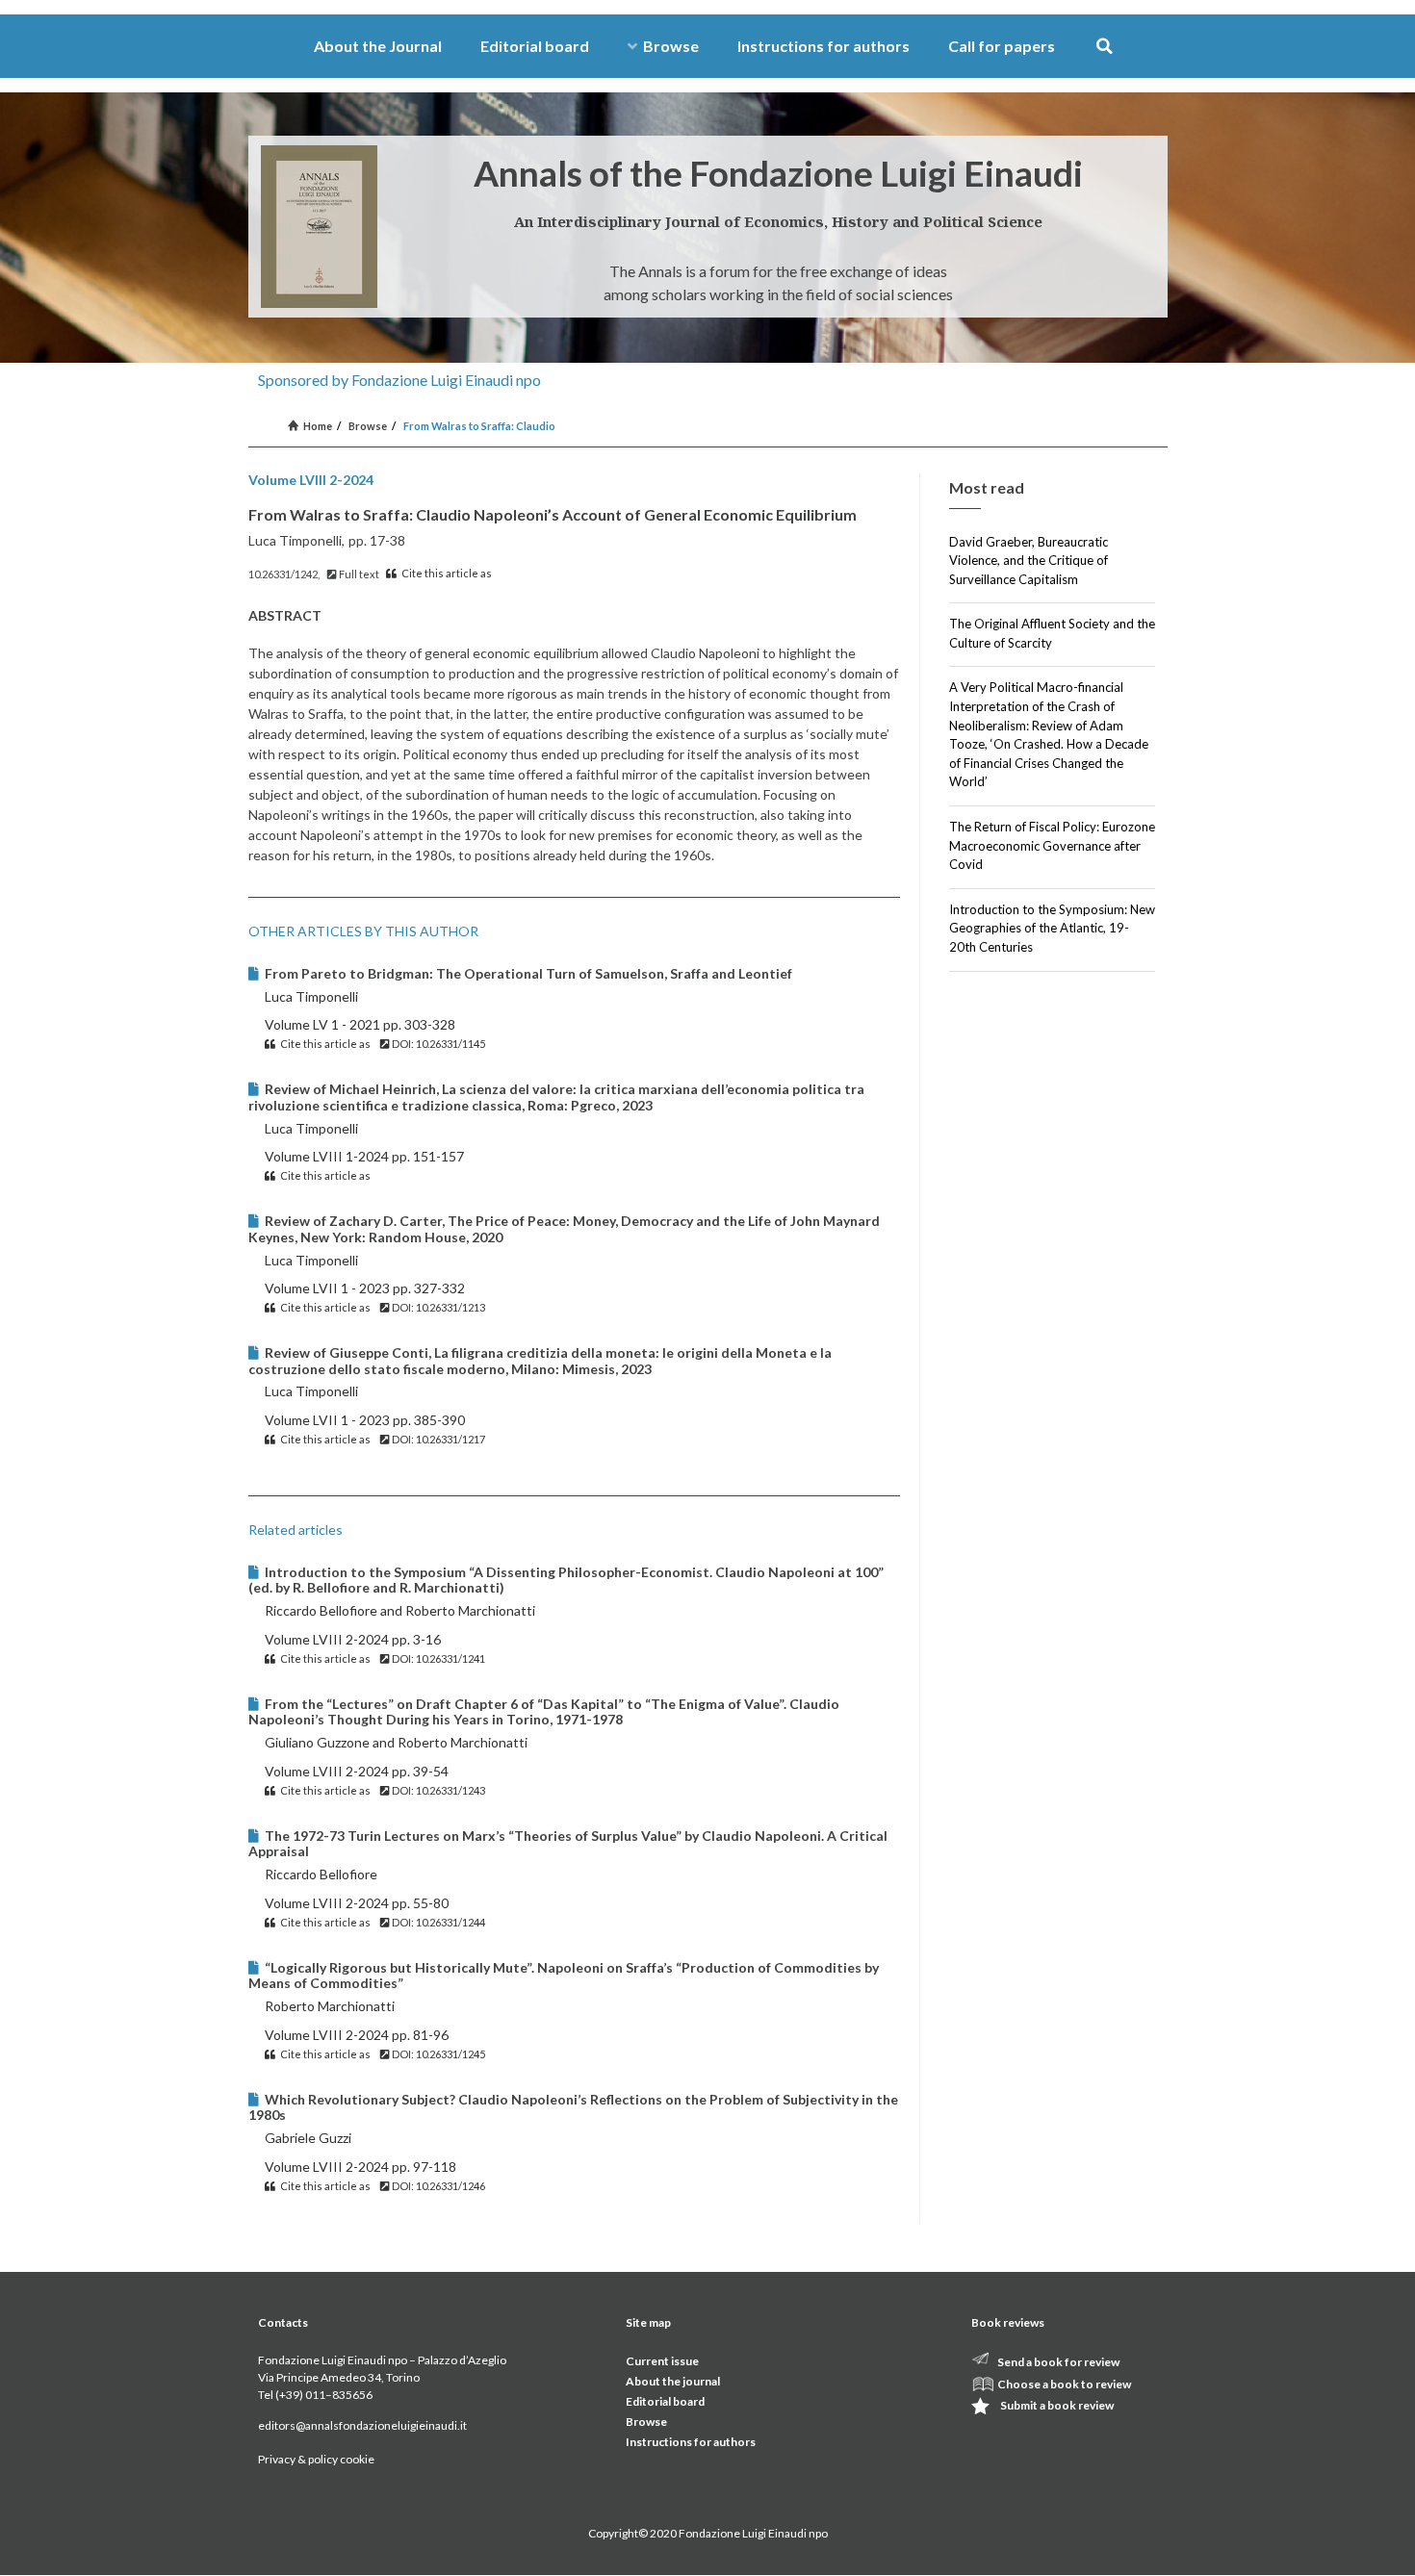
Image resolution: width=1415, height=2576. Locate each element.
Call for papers (1002, 46)
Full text (358, 574)
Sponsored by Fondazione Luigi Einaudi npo (399, 380)
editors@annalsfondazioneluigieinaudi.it (362, 2425)
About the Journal (378, 46)
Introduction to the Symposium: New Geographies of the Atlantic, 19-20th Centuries (1052, 928)
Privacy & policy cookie (316, 2459)
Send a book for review (1058, 2362)
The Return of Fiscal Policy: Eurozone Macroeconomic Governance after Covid (1052, 845)
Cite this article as (446, 573)
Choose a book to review (1064, 2384)
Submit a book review (1057, 2405)
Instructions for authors (823, 46)
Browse (671, 46)
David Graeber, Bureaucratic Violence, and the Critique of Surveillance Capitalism (1029, 561)
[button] (1105, 47)
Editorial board (535, 46)
